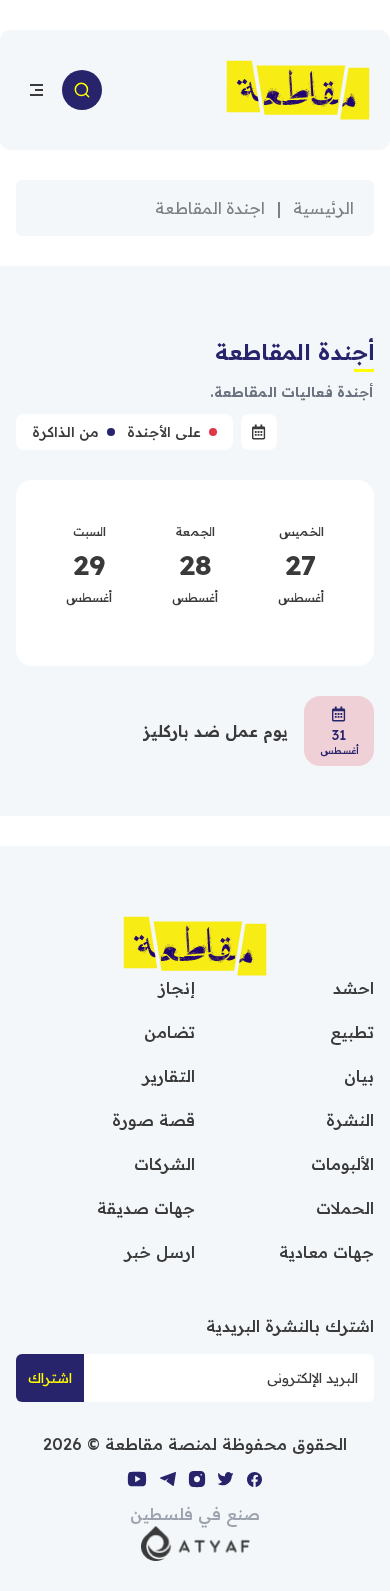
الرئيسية (323, 208)
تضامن (169, 1032)
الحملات (345, 1208)
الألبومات (342, 1164)
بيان (359, 1076)
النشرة (350, 1120)
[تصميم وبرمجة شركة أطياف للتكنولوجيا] (195, 1542)
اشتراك (50, 1378)
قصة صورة (153, 1120)
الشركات (164, 1164)
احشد (353, 988)
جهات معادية (326, 1252)
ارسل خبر (160, 1252)
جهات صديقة (146, 1208)
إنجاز (177, 988)
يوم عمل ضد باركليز (215, 731)
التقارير (169, 1076)
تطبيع (352, 1032)
